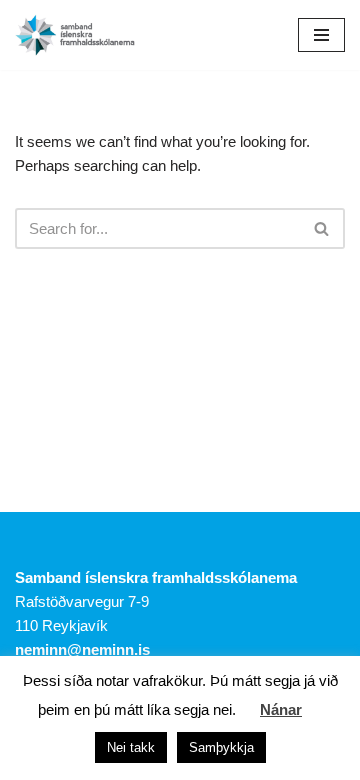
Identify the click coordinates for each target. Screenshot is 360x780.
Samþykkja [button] (221, 747)
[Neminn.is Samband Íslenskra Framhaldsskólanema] (75, 35)
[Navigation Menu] (321, 35)
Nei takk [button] (131, 747)
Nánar (281, 709)
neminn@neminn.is (82, 649)
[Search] (322, 228)
